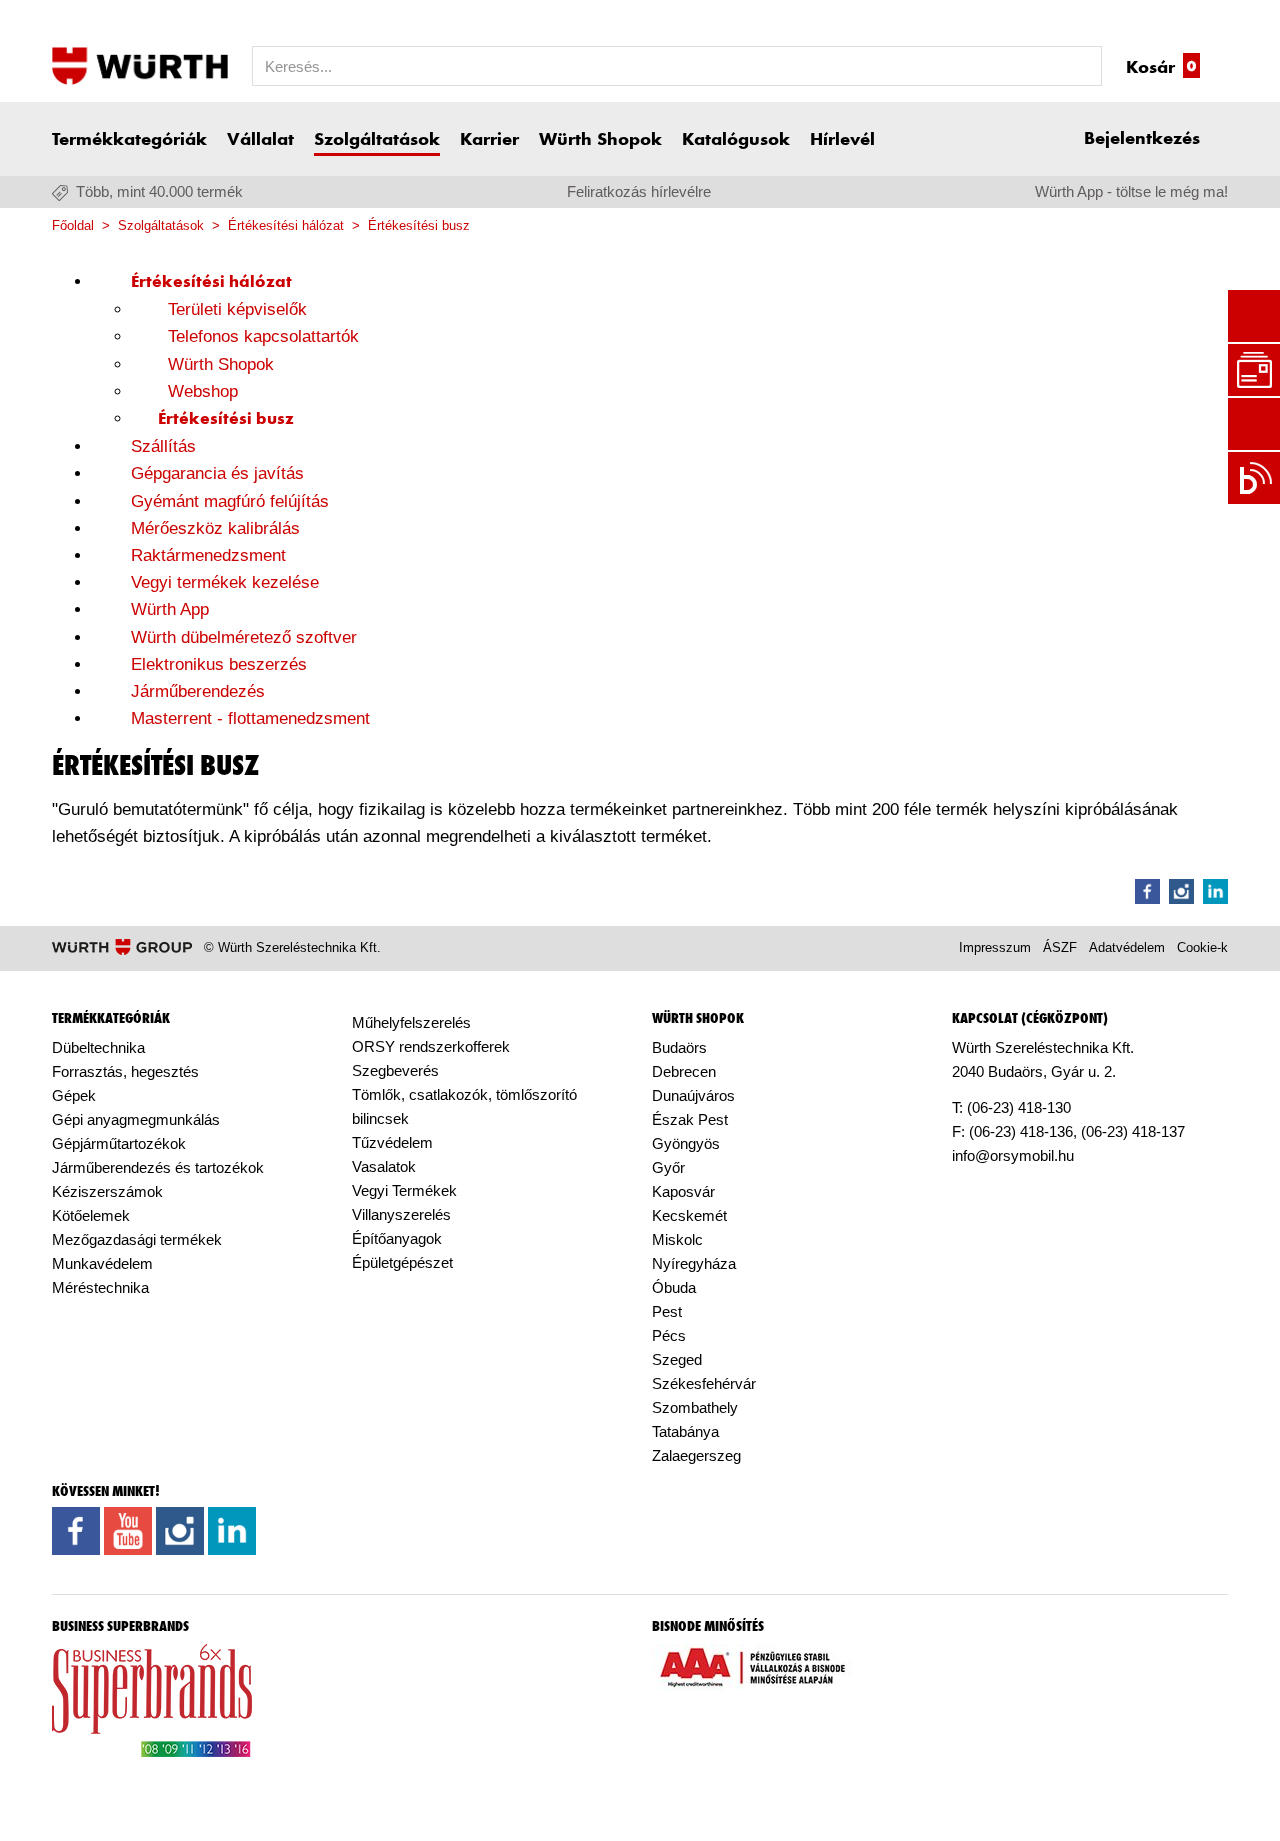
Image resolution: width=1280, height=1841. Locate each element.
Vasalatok (384, 1166)
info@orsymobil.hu (1013, 1155)
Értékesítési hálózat (286, 225)
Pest (667, 1311)
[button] (1156, 139)
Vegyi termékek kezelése (225, 582)
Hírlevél (842, 140)
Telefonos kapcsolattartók (263, 336)
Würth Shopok (600, 140)
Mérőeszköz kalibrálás (215, 528)
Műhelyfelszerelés (411, 1022)
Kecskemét (689, 1215)
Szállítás (163, 446)
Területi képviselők (237, 309)
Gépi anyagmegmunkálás (136, 1119)
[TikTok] (278, 1535)
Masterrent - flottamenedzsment (250, 718)
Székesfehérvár (704, 1383)
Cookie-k (1202, 947)
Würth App (170, 609)
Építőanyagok (397, 1238)
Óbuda (674, 1287)
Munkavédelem (102, 1263)
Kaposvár (683, 1191)
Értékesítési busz (419, 225)
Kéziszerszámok (107, 1191)
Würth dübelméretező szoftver (244, 637)
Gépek (74, 1095)
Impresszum (995, 947)
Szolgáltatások (377, 140)
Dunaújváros (693, 1095)
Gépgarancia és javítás (217, 473)
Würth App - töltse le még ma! (1131, 191)
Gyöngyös (686, 1143)
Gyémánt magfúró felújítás (230, 501)
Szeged (677, 1359)
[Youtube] (128, 1543)
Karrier (489, 140)
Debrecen (684, 1071)
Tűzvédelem (392, 1142)
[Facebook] (1147, 891)
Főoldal (73, 225)
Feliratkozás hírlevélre (639, 191)
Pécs (669, 1335)
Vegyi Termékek (404, 1190)
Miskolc (677, 1239)
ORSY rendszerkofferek (431, 1046)
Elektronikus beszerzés (219, 664)
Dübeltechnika (98, 1047)
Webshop (203, 391)
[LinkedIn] (232, 1543)
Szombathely (695, 1407)
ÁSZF (1060, 947)
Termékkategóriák (129, 140)
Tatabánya (685, 1431)
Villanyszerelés (401, 1214)
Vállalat (260, 140)
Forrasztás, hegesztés (125, 1071)
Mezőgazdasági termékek (137, 1239)
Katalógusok (736, 140)
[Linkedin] (1215, 891)
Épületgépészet (402, 1262)
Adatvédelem (1127, 947)
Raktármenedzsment (208, 555)
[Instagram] (1181, 891)
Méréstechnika (100, 1287)
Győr (668, 1167)
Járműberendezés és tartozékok (158, 1167)
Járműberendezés (198, 691)
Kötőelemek (91, 1215)
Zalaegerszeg (696, 1455)
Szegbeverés (395, 1070)
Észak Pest (690, 1119)
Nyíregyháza (694, 1263)
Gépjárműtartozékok (119, 1143)
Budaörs (679, 1047)
